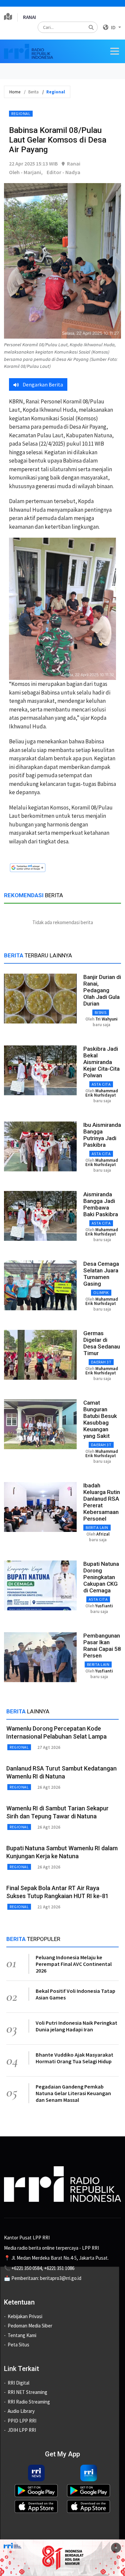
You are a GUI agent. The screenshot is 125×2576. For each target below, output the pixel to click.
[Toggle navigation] (115, 51)
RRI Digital (18, 2383)
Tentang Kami (22, 2335)
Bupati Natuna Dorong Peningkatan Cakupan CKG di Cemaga (101, 1577)
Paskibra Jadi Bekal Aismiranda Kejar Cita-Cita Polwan (101, 1062)
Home (15, 92)
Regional (21, 113)
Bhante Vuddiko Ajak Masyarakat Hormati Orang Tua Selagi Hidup (74, 2058)
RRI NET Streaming (27, 2392)
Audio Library (21, 2411)
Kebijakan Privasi (25, 2316)
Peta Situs (18, 2345)
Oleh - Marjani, (26, 172)
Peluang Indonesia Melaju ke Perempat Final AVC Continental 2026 (74, 1964)
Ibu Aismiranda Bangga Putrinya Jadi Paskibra (102, 1135)
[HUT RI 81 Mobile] (62, 2557)
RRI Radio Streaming (29, 2402)
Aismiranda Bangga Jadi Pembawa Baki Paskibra (101, 1204)
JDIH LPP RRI (22, 2430)
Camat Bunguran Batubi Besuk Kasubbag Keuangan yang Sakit (100, 1419)
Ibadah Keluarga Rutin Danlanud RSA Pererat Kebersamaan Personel (102, 1502)
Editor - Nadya (63, 172)
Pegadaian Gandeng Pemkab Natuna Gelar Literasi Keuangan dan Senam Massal (73, 2093)
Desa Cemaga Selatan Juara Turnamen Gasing (101, 1274)
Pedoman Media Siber (30, 2326)
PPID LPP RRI (22, 2421)
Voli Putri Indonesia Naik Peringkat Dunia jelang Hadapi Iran (76, 2026)
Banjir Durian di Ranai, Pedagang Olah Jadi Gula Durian (102, 990)
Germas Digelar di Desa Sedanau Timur (102, 1343)
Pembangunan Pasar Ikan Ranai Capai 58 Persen (102, 1646)
